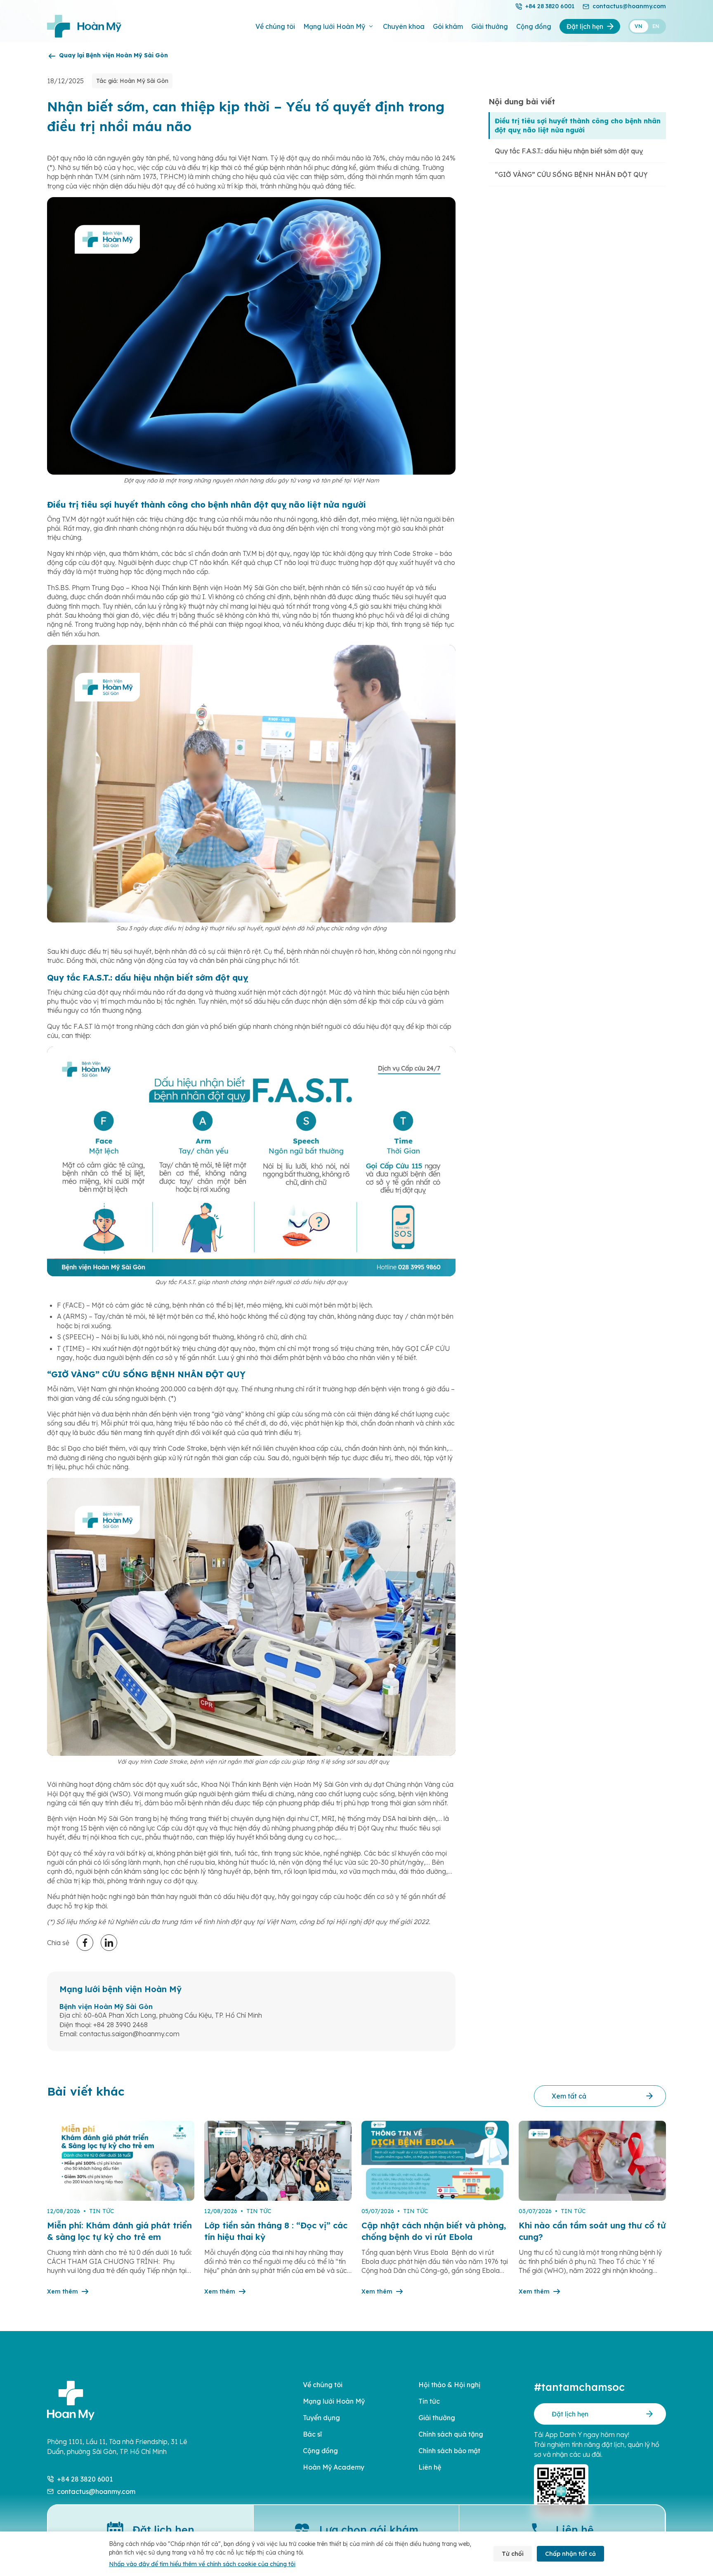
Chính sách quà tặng (451, 2434)
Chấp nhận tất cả (570, 2554)
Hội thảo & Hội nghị (449, 2385)
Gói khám (448, 26)
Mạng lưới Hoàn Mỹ (334, 26)
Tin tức (429, 2401)
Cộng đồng (534, 26)
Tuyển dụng (321, 2418)
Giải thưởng (490, 26)
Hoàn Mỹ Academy (334, 2467)
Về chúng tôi (275, 26)
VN (639, 26)
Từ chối (513, 2554)
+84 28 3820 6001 (550, 6)
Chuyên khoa (404, 26)
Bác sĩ (312, 2434)
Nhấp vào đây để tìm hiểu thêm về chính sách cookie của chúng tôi (202, 2564)
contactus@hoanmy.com (629, 6)
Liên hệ (430, 2467)
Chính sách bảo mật (449, 2451)
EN (656, 26)
